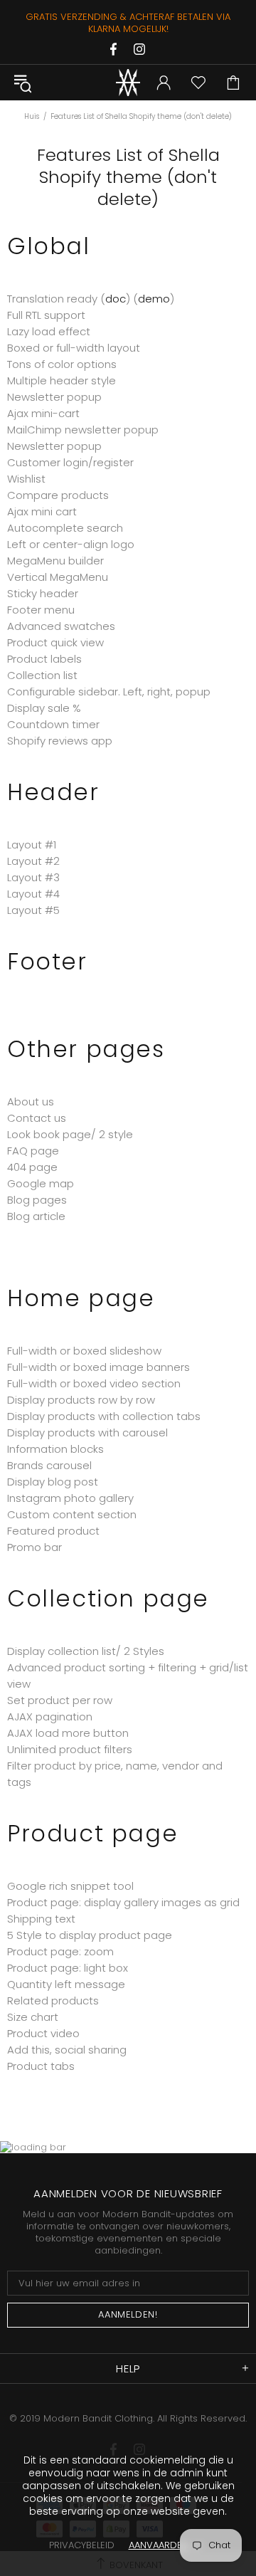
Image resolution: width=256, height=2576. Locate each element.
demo (154, 299)
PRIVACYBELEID (82, 2545)
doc (116, 299)
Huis (32, 116)
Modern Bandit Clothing (128, 83)
